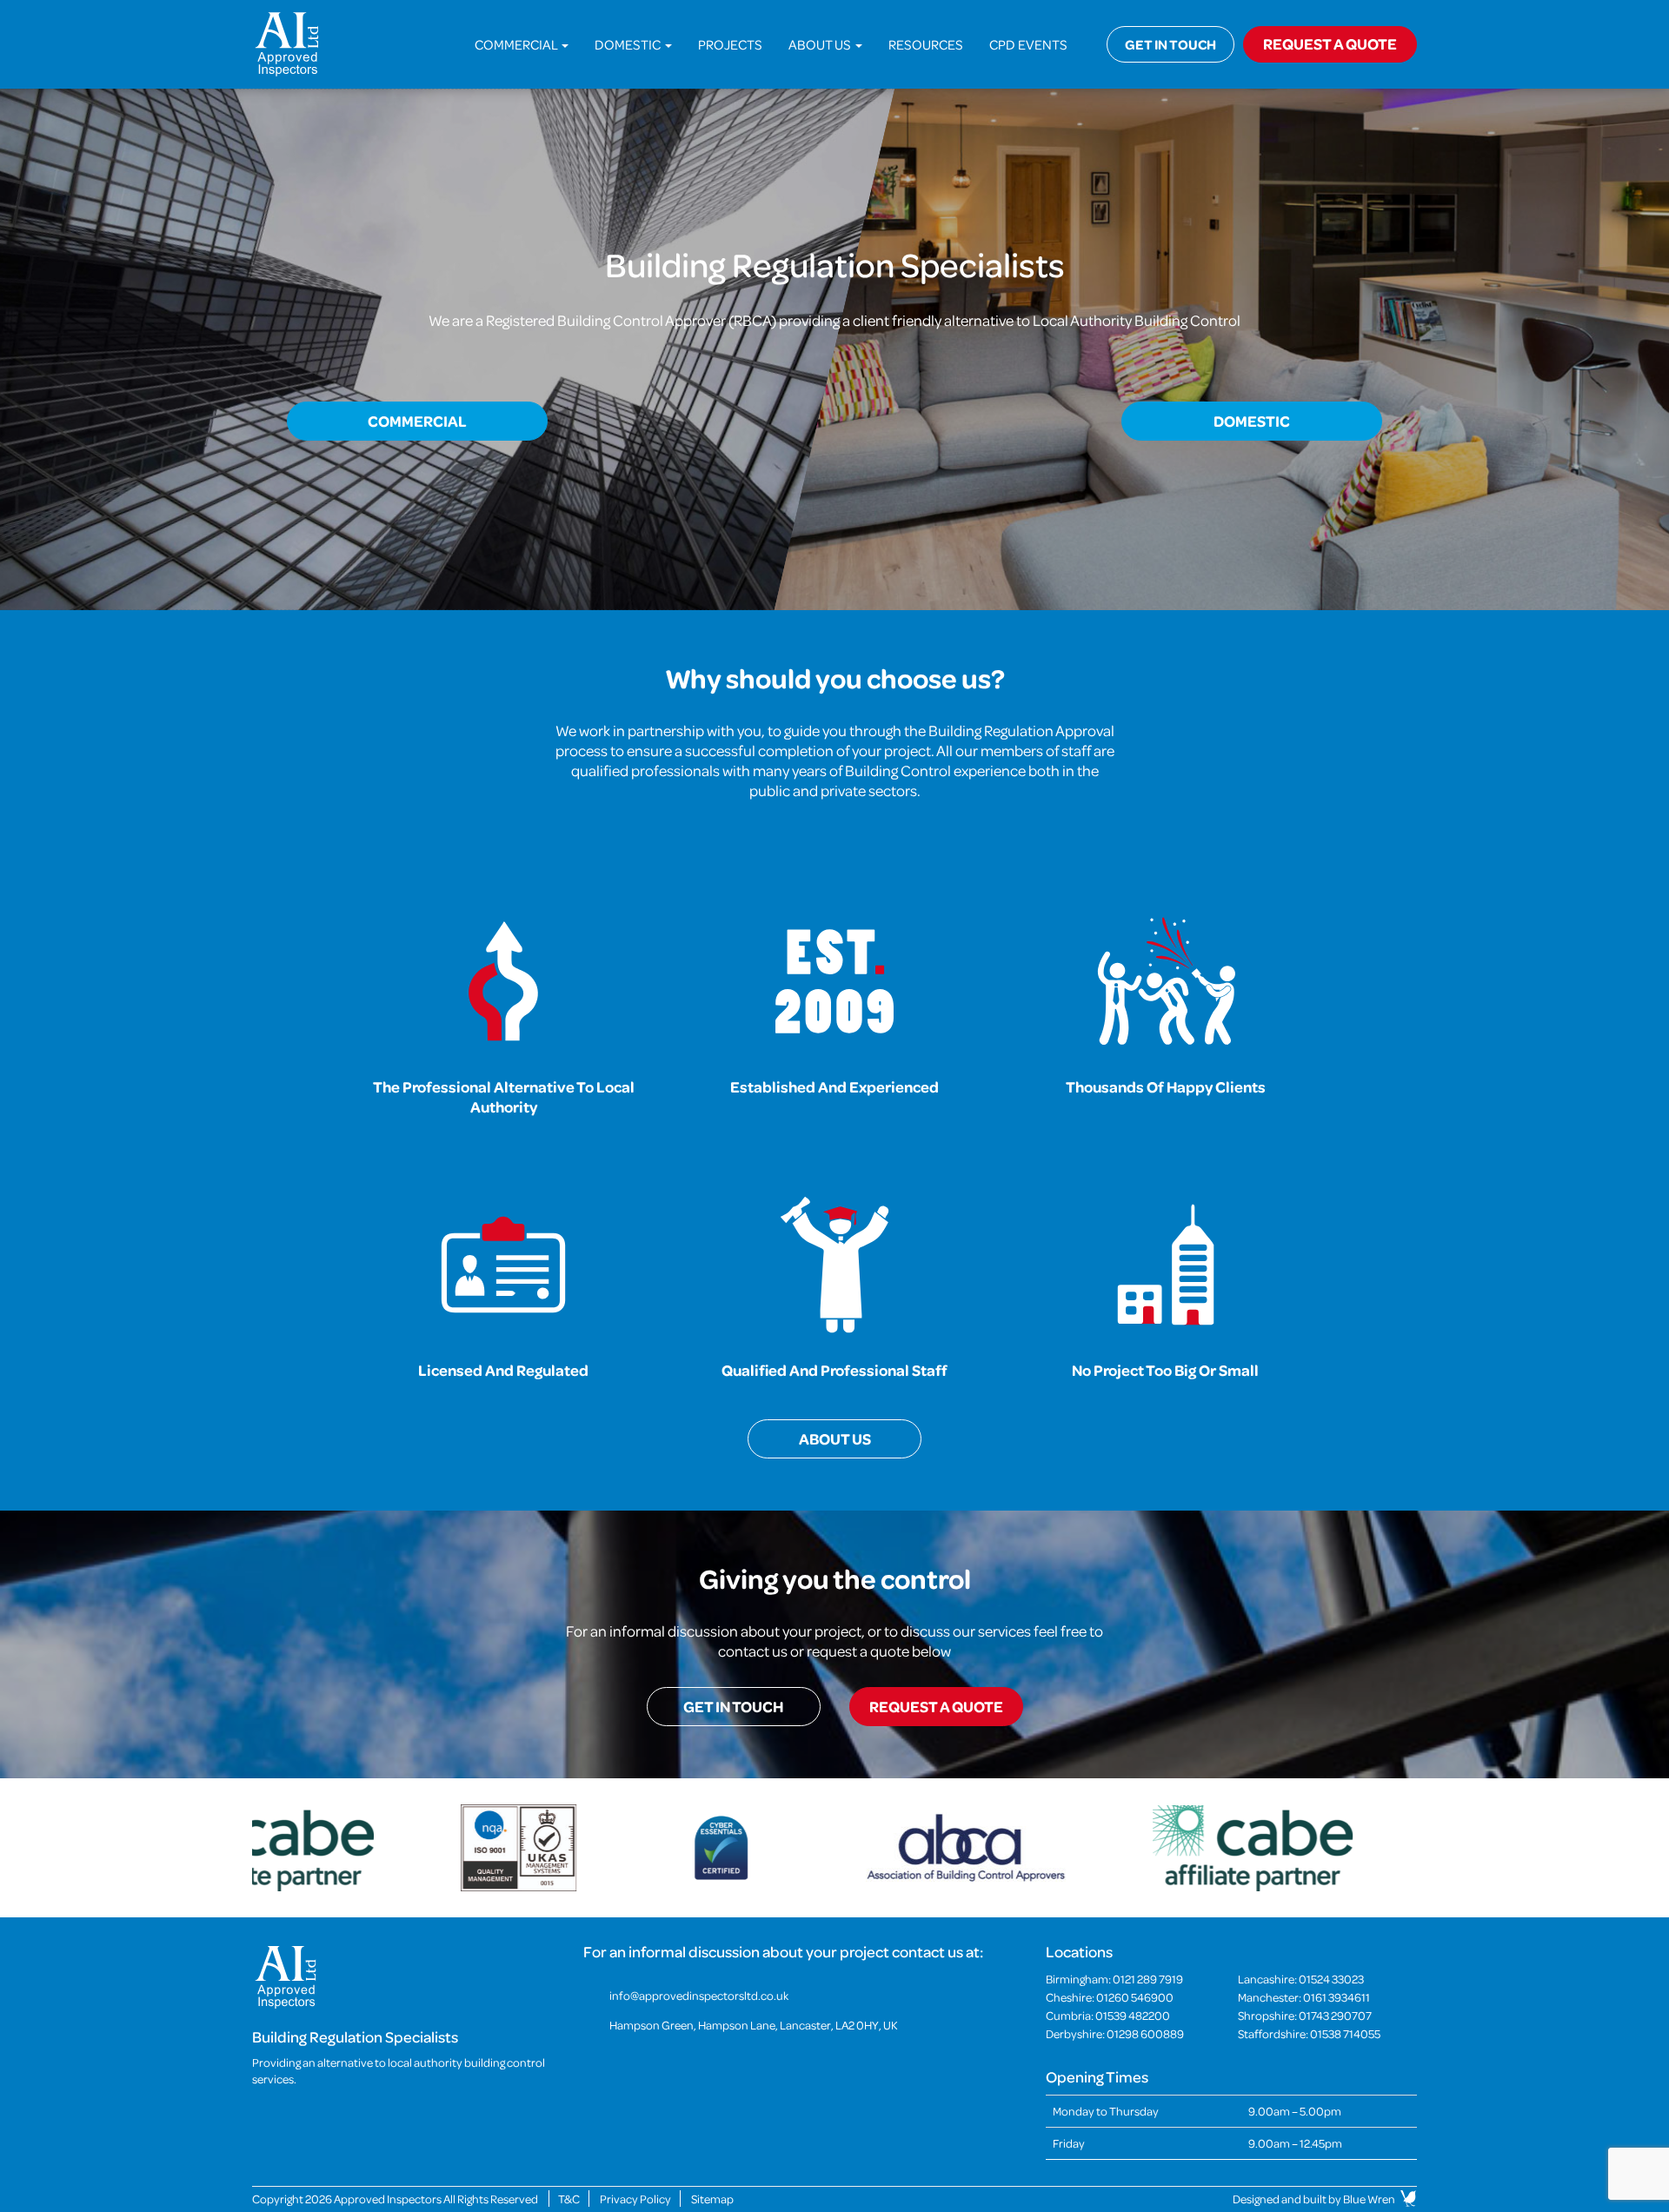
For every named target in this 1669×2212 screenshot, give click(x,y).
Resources (926, 44)
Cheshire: (1110, 1997)
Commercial (517, 44)
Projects (730, 44)
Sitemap (712, 2199)
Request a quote (936, 1707)
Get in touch (1170, 44)
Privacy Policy (635, 2199)
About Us (821, 44)
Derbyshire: (1115, 2033)
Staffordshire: (1309, 2033)
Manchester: (1304, 1997)
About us (835, 1439)
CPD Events (1028, 44)
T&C (569, 2199)
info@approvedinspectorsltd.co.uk (699, 1995)
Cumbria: (1108, 2015)
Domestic (629, 44)
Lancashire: (1301, 1979)
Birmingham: (1114, 1979)
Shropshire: (1305, 2015)
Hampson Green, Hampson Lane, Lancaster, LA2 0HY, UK (754, 2025)
